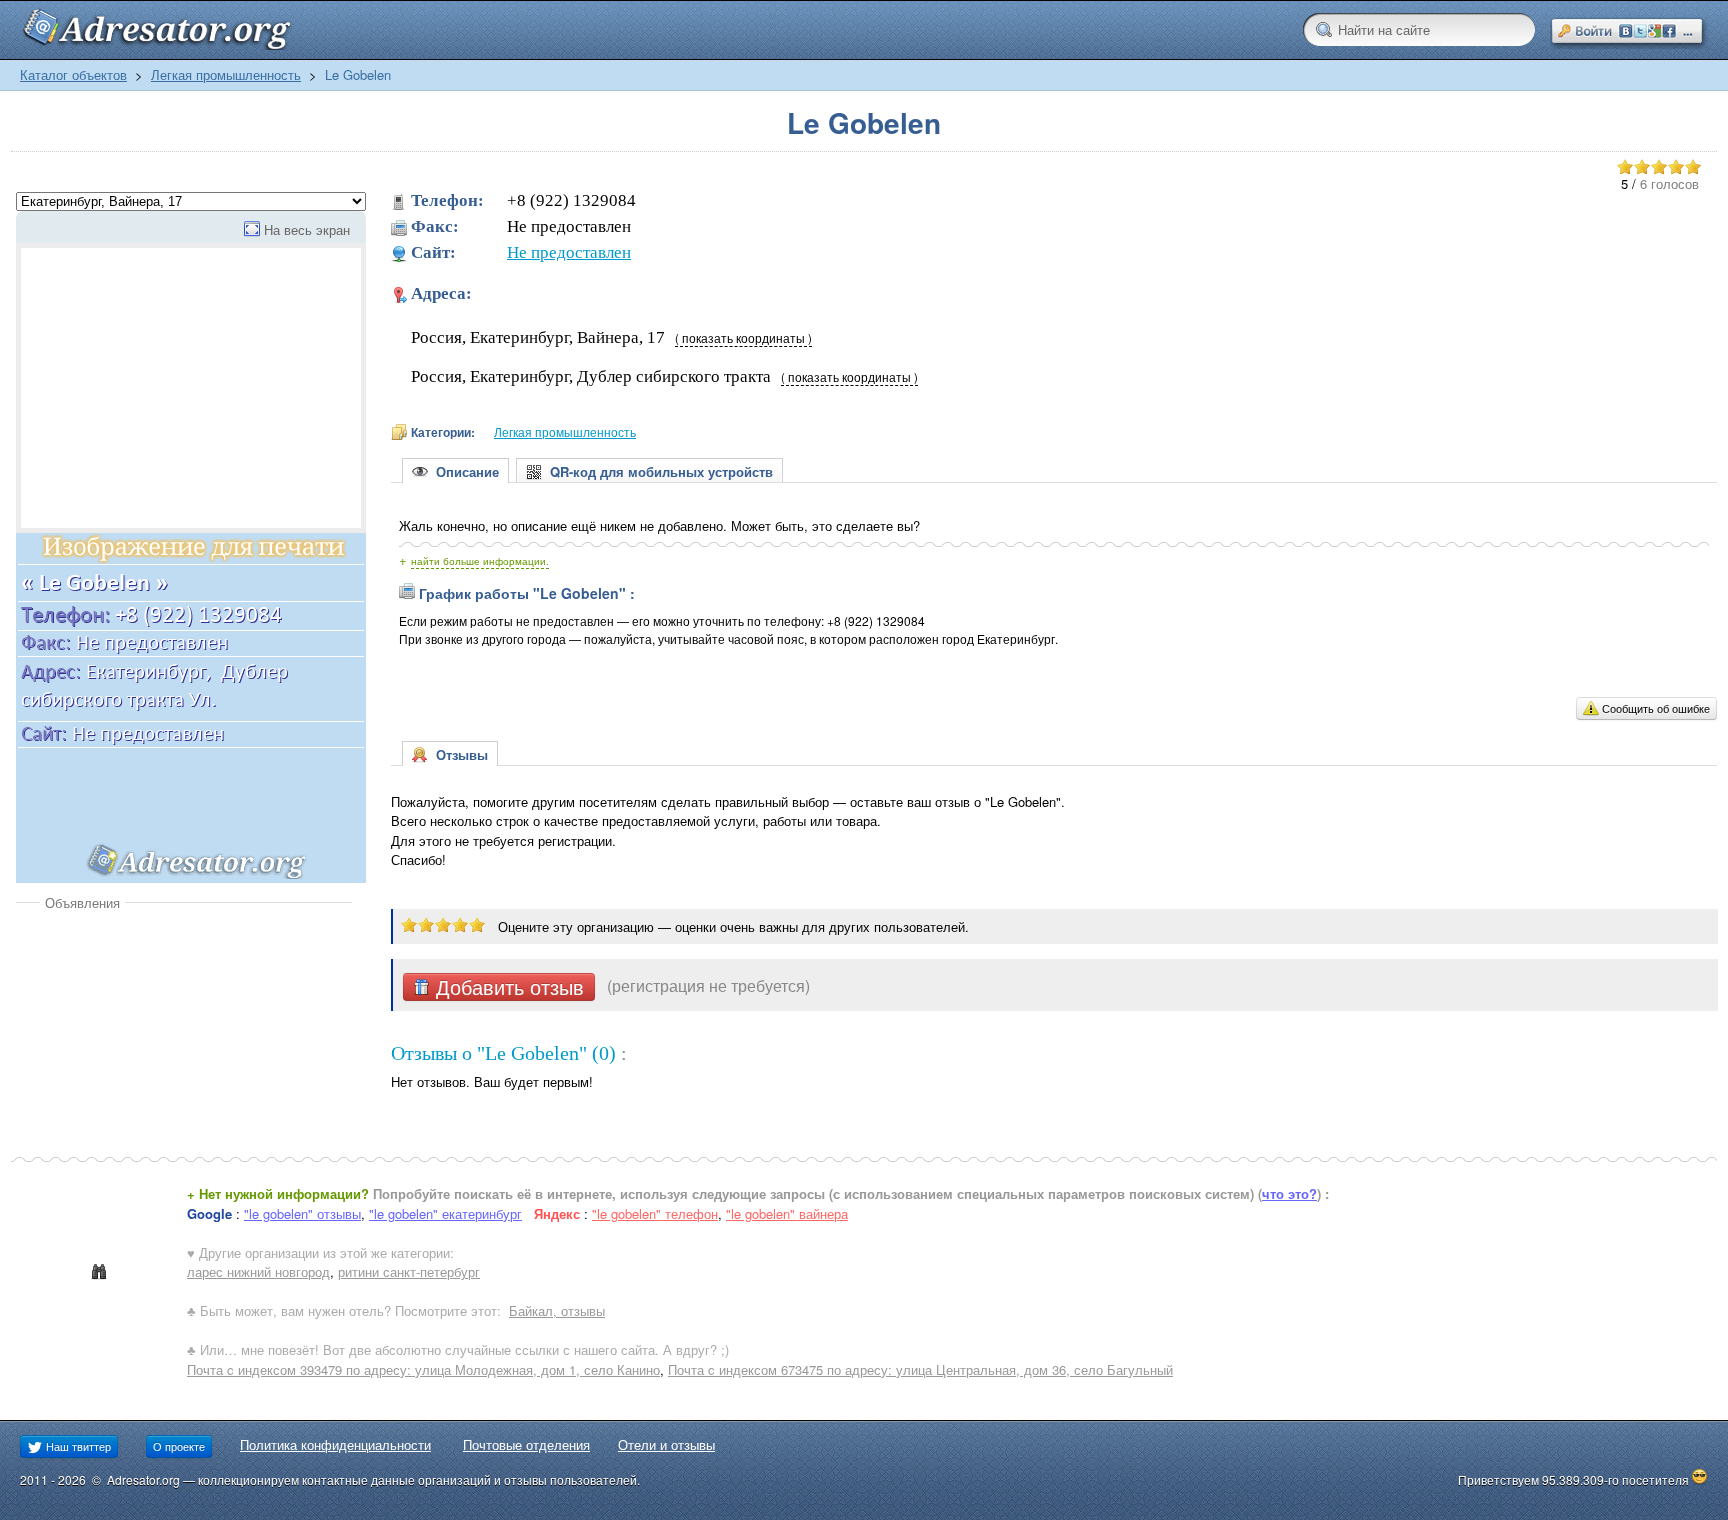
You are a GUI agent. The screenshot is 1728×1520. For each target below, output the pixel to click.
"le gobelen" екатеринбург (445, 1213)
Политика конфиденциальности (335, 1444)
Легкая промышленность (226, 74)
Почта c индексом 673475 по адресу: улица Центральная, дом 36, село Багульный (920, 1369)
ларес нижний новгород (258, 1271)
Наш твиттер (77, 1446)
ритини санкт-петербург (409, 1271)
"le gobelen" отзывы (302, 1213)
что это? (1289, 1193)
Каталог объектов (73, 74)
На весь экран (307, 229)
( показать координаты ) (743, 338)
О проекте (179, 1446)
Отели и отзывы (666, 1444)
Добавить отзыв (507, 987)
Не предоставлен (569, 252)
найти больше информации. (480, 561)
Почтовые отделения (526, 1444)
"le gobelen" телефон (655, 1213)
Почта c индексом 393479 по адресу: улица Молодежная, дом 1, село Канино (423, 1369)
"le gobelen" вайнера (787, 1213)
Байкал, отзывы (557, 1310)
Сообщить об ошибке (1656, 708)
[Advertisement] (184, 1062)
